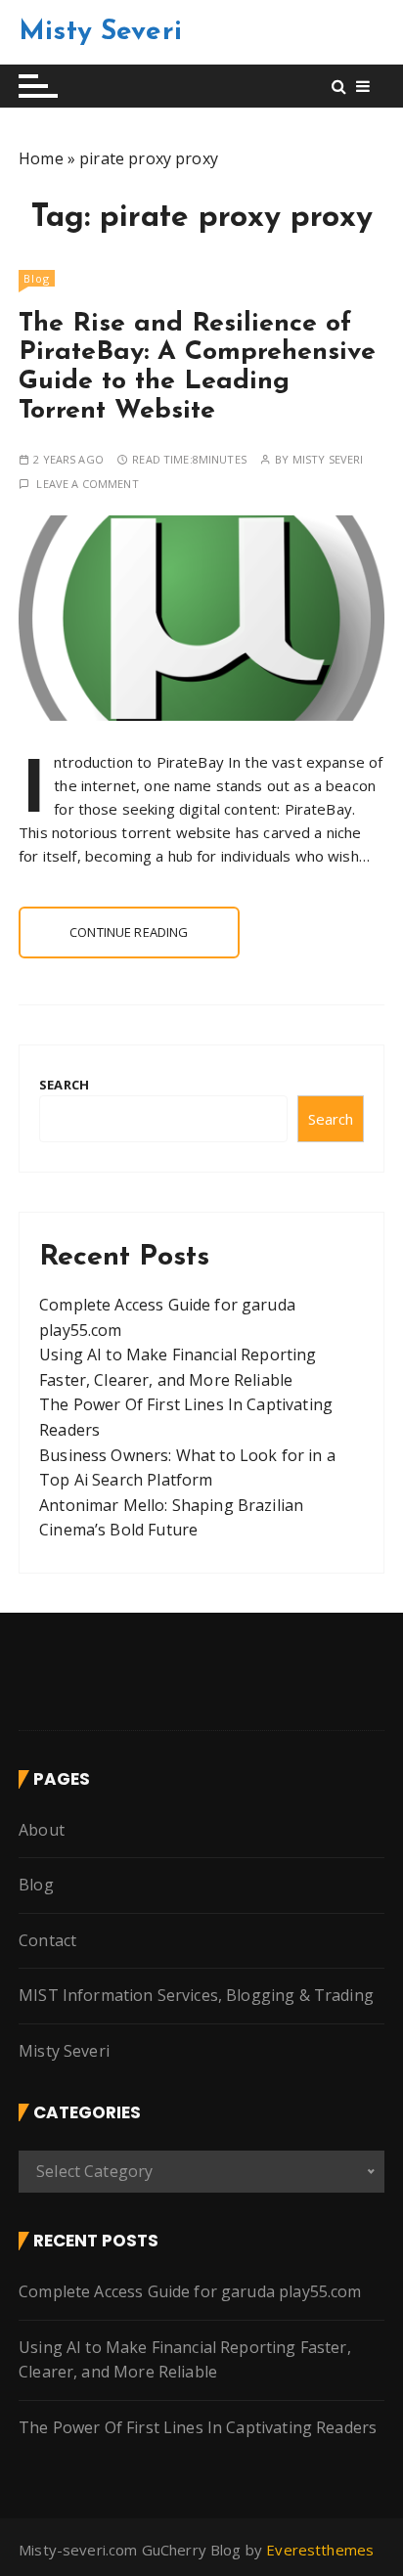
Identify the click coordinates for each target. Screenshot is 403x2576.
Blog (37, 278)
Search (64, 1085)
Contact (47, 1940)
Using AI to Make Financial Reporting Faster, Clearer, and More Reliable (185, 2360)
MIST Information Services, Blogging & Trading (196, 1995)
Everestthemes (320, 2550)
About (42, 1830)
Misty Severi (100, 32)
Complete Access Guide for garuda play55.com (190, 2291)
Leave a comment (87, 484)
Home (41, 158)
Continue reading (129, 932)
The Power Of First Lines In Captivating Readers (198, 2427)
